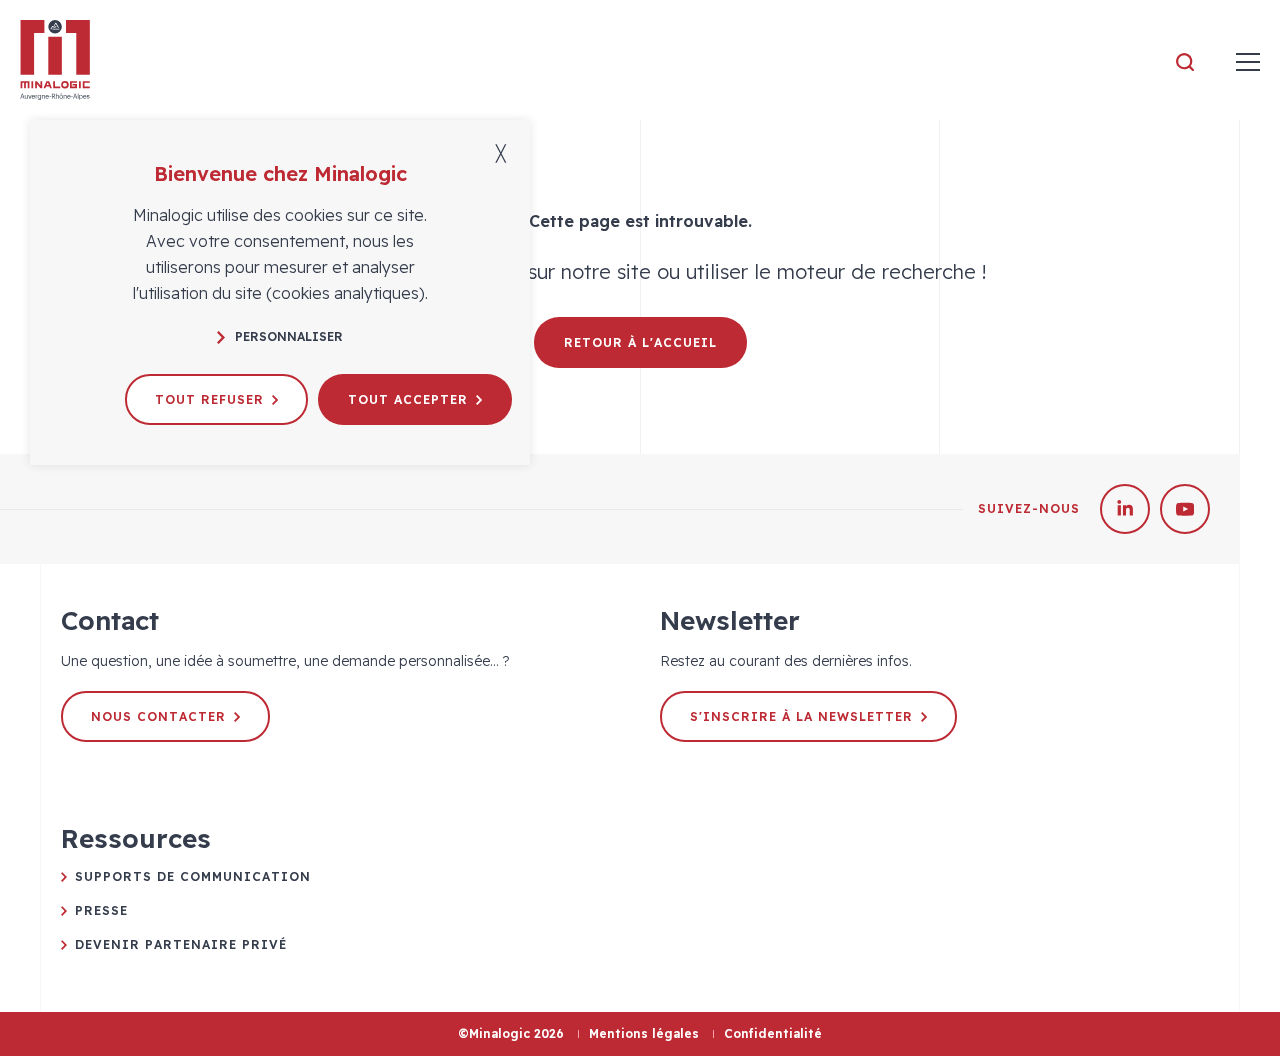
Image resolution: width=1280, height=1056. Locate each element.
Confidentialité (773, 1033)
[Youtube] (1185, 509)
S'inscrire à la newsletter (801, 716)
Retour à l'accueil (640, 342)
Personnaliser (289, 336)
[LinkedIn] (1125, 509)
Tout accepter (408, 399)
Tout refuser (209, 399)
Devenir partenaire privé (181, 944)
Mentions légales (644, 1033)
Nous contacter (158, 716)
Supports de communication (193, 876)
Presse (101, 910)
